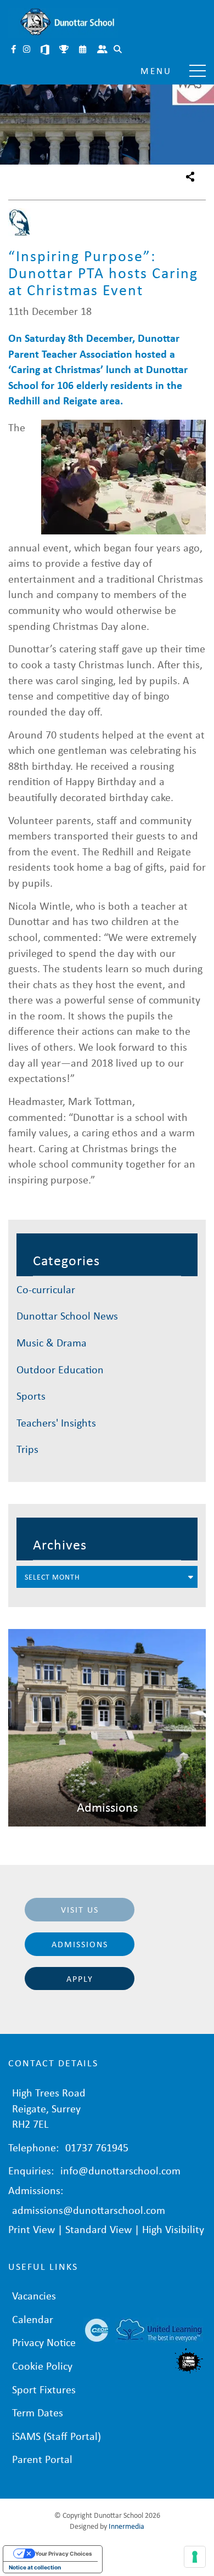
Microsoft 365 (46, 50)
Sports (31, 1396)
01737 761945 (97, 2147)
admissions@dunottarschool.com (89, 2210)
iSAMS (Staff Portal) (57, 2436)
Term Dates (38, 2412)
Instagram (27, 50)
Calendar (83, 50)
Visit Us (80, 1909)
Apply (80, 1978)
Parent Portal (103, 50)
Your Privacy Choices (64, 2554)
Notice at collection (35, 2567)
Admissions (80, 1944)
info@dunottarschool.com (120, 2170)
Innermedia (126, 2526)
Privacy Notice (44, 2342)
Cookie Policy (42, 2366)
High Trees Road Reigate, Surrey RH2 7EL (49, 2108)
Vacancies (34, 2295)
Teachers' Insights (56, 1422)
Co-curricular (46, 1289)
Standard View (98, 2229)
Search (119, 50)
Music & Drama (52, 1342)
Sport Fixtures (44, 2389)
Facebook (14, 50)
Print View (32, 2229)
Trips (27, 1449)
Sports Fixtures (65, 50)
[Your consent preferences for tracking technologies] (195, 2557)
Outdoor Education (60, 1369)
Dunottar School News (67, 1315)
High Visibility (173, 2229)
